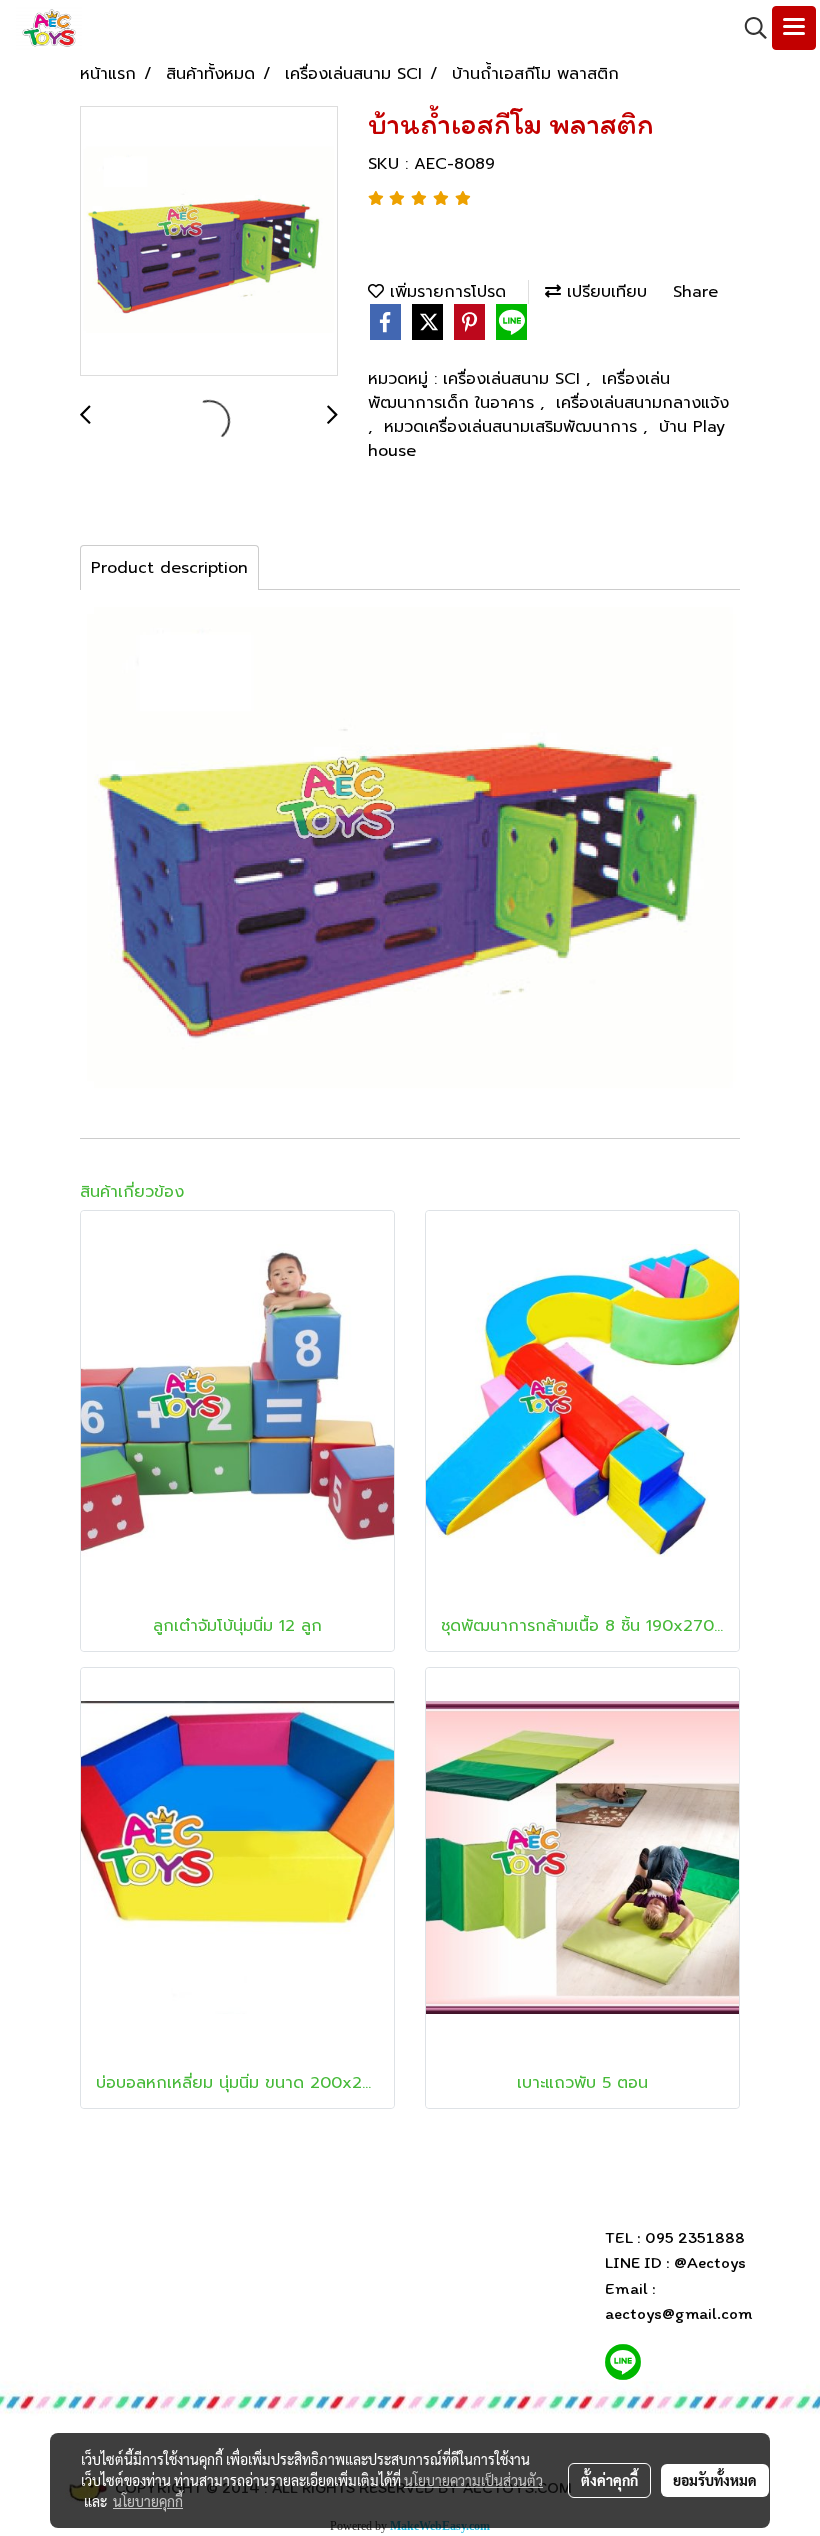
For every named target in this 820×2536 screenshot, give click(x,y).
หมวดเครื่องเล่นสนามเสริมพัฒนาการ (513, 427)
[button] (749, 28)
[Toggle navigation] (794, 28)
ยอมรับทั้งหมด (715, 2480)
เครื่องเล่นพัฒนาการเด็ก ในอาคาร (519, 391)
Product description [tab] (169, 568)
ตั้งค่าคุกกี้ (609, 2480)
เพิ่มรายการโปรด (445, 292)
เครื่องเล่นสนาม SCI (514, 379)
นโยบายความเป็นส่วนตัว (473, 2480)
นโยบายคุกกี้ (148, 2501)
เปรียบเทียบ (604, 292)
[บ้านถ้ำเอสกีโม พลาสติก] (209, 242)
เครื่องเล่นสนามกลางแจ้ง (642, 403)
